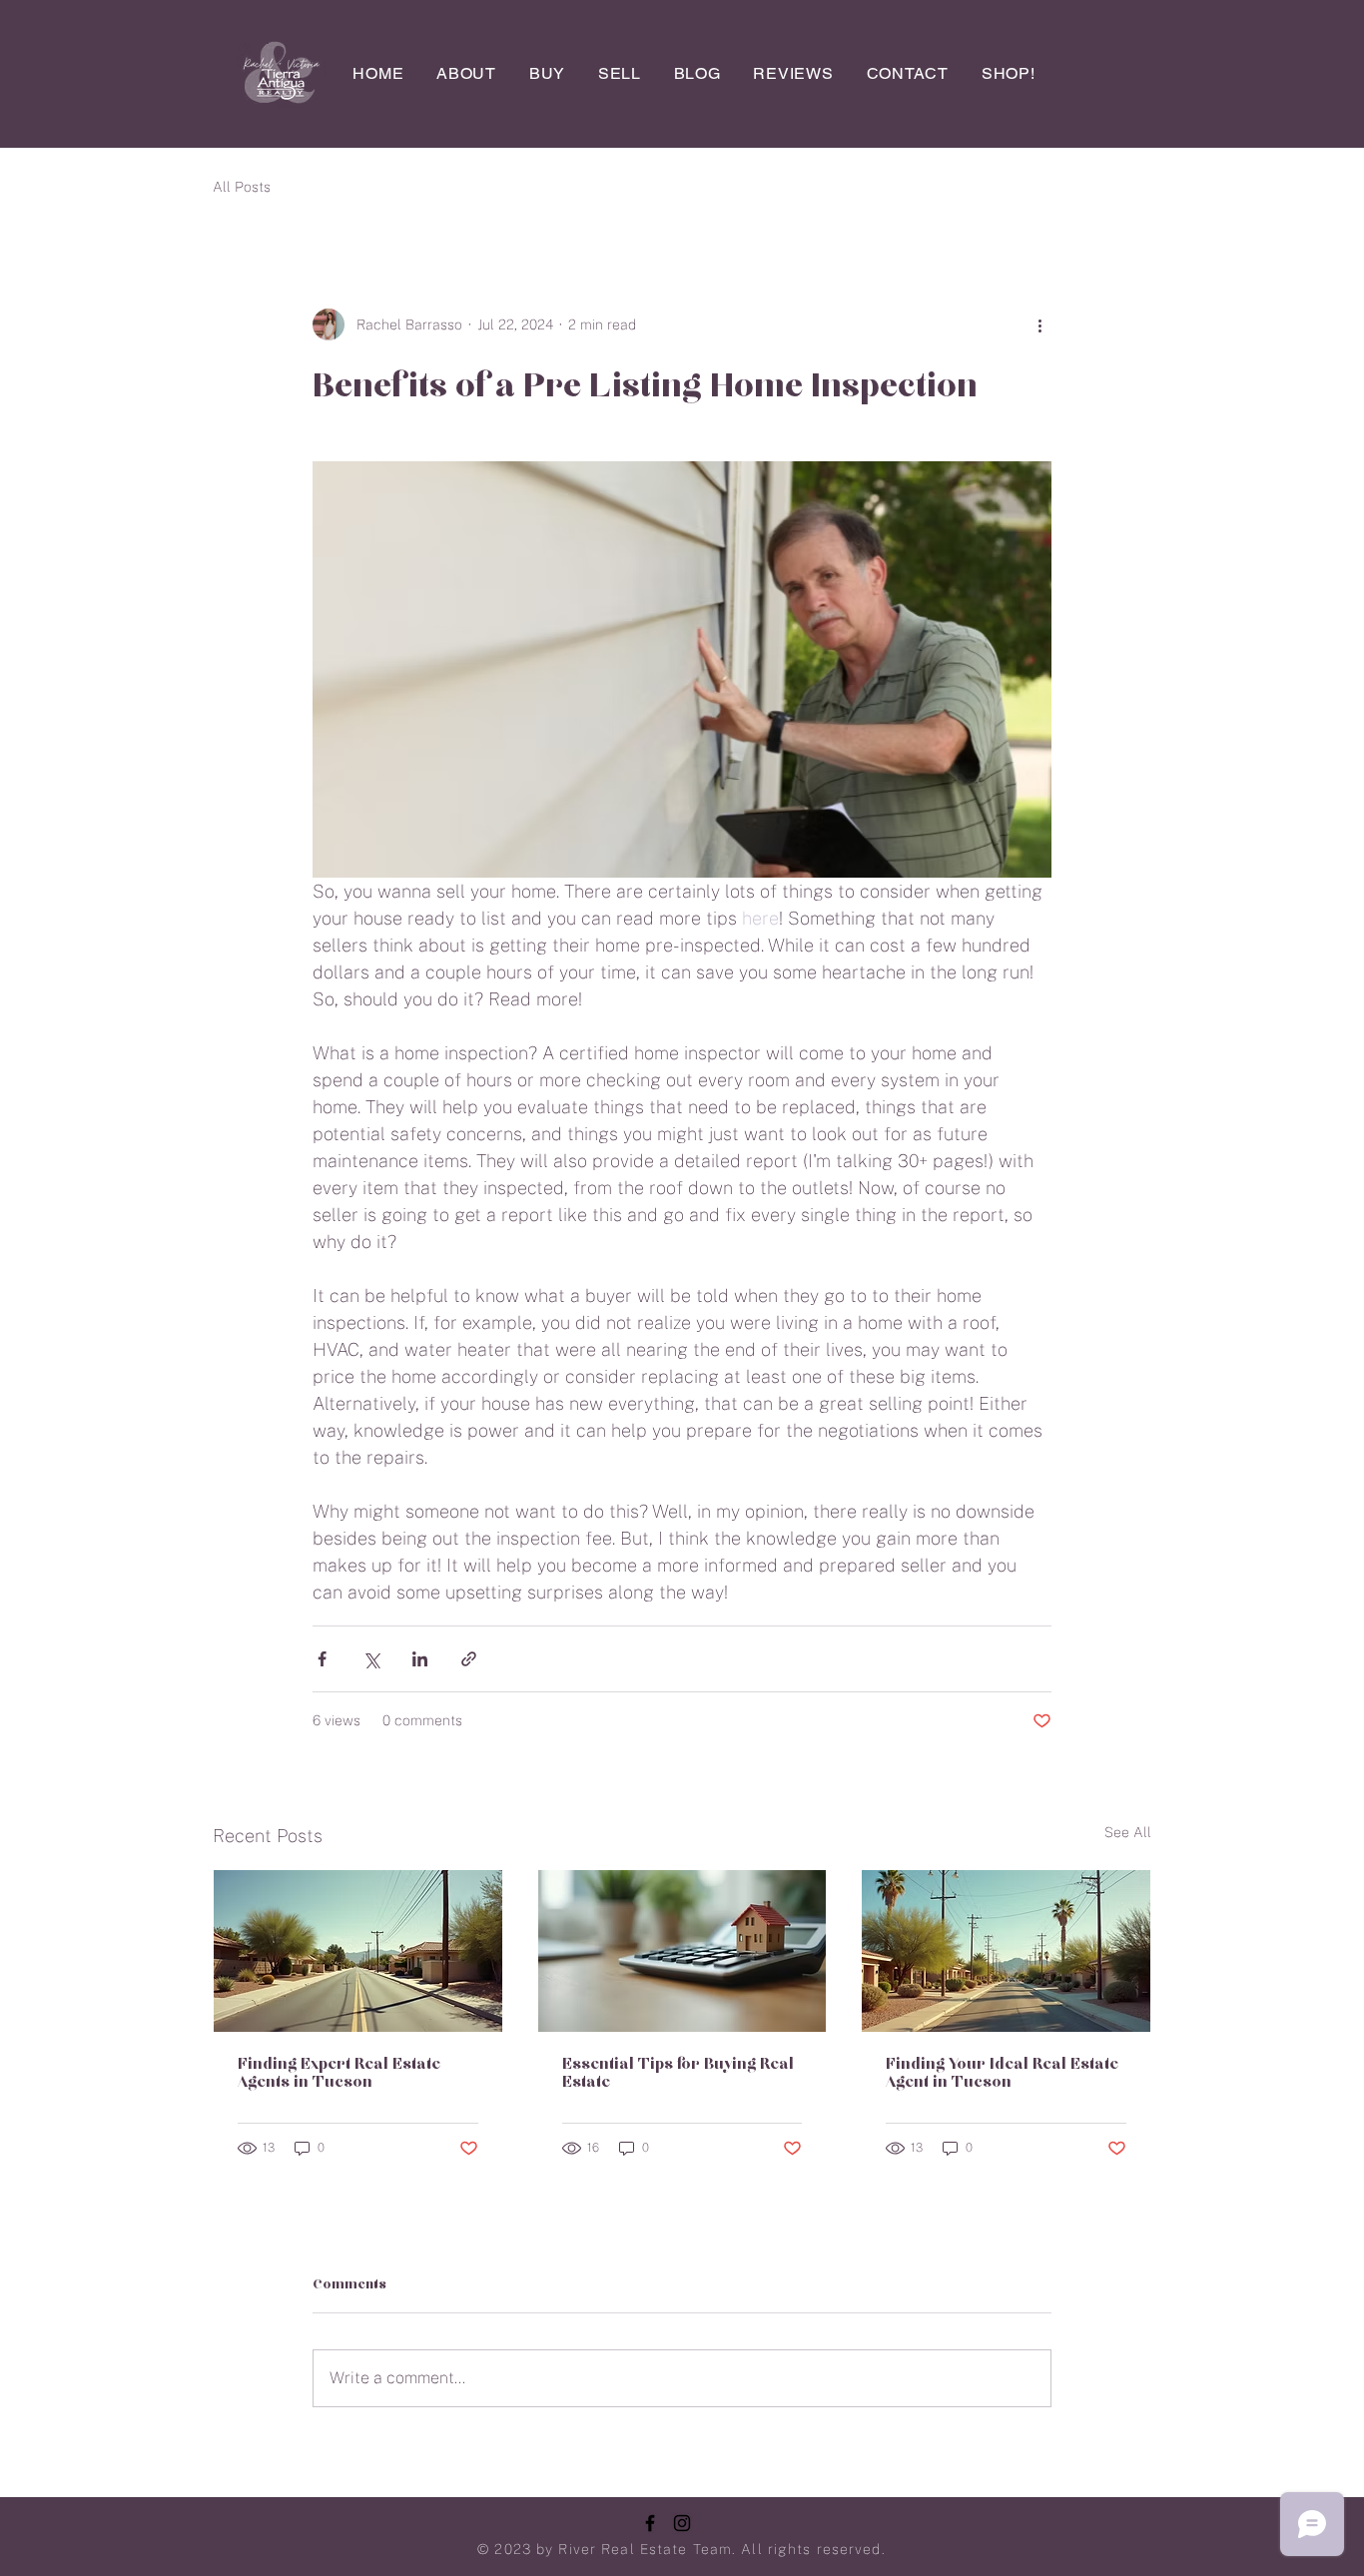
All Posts (242, 187)
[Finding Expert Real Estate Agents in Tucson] (358, 1951)
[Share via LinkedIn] (420, 1659)
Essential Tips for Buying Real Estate (678, 2074)
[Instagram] (682, 2523)
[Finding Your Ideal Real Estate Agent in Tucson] (1006, 1951)
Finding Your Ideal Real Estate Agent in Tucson (1002, 2074)
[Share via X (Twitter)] (371, 1659)
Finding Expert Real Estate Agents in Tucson (339, 2074)
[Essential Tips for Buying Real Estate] (682, 1951)
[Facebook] (650, 2523)
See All (1128, 1832)
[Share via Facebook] (322, 1659)
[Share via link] (469, 1659)
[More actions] (1039, 324)
